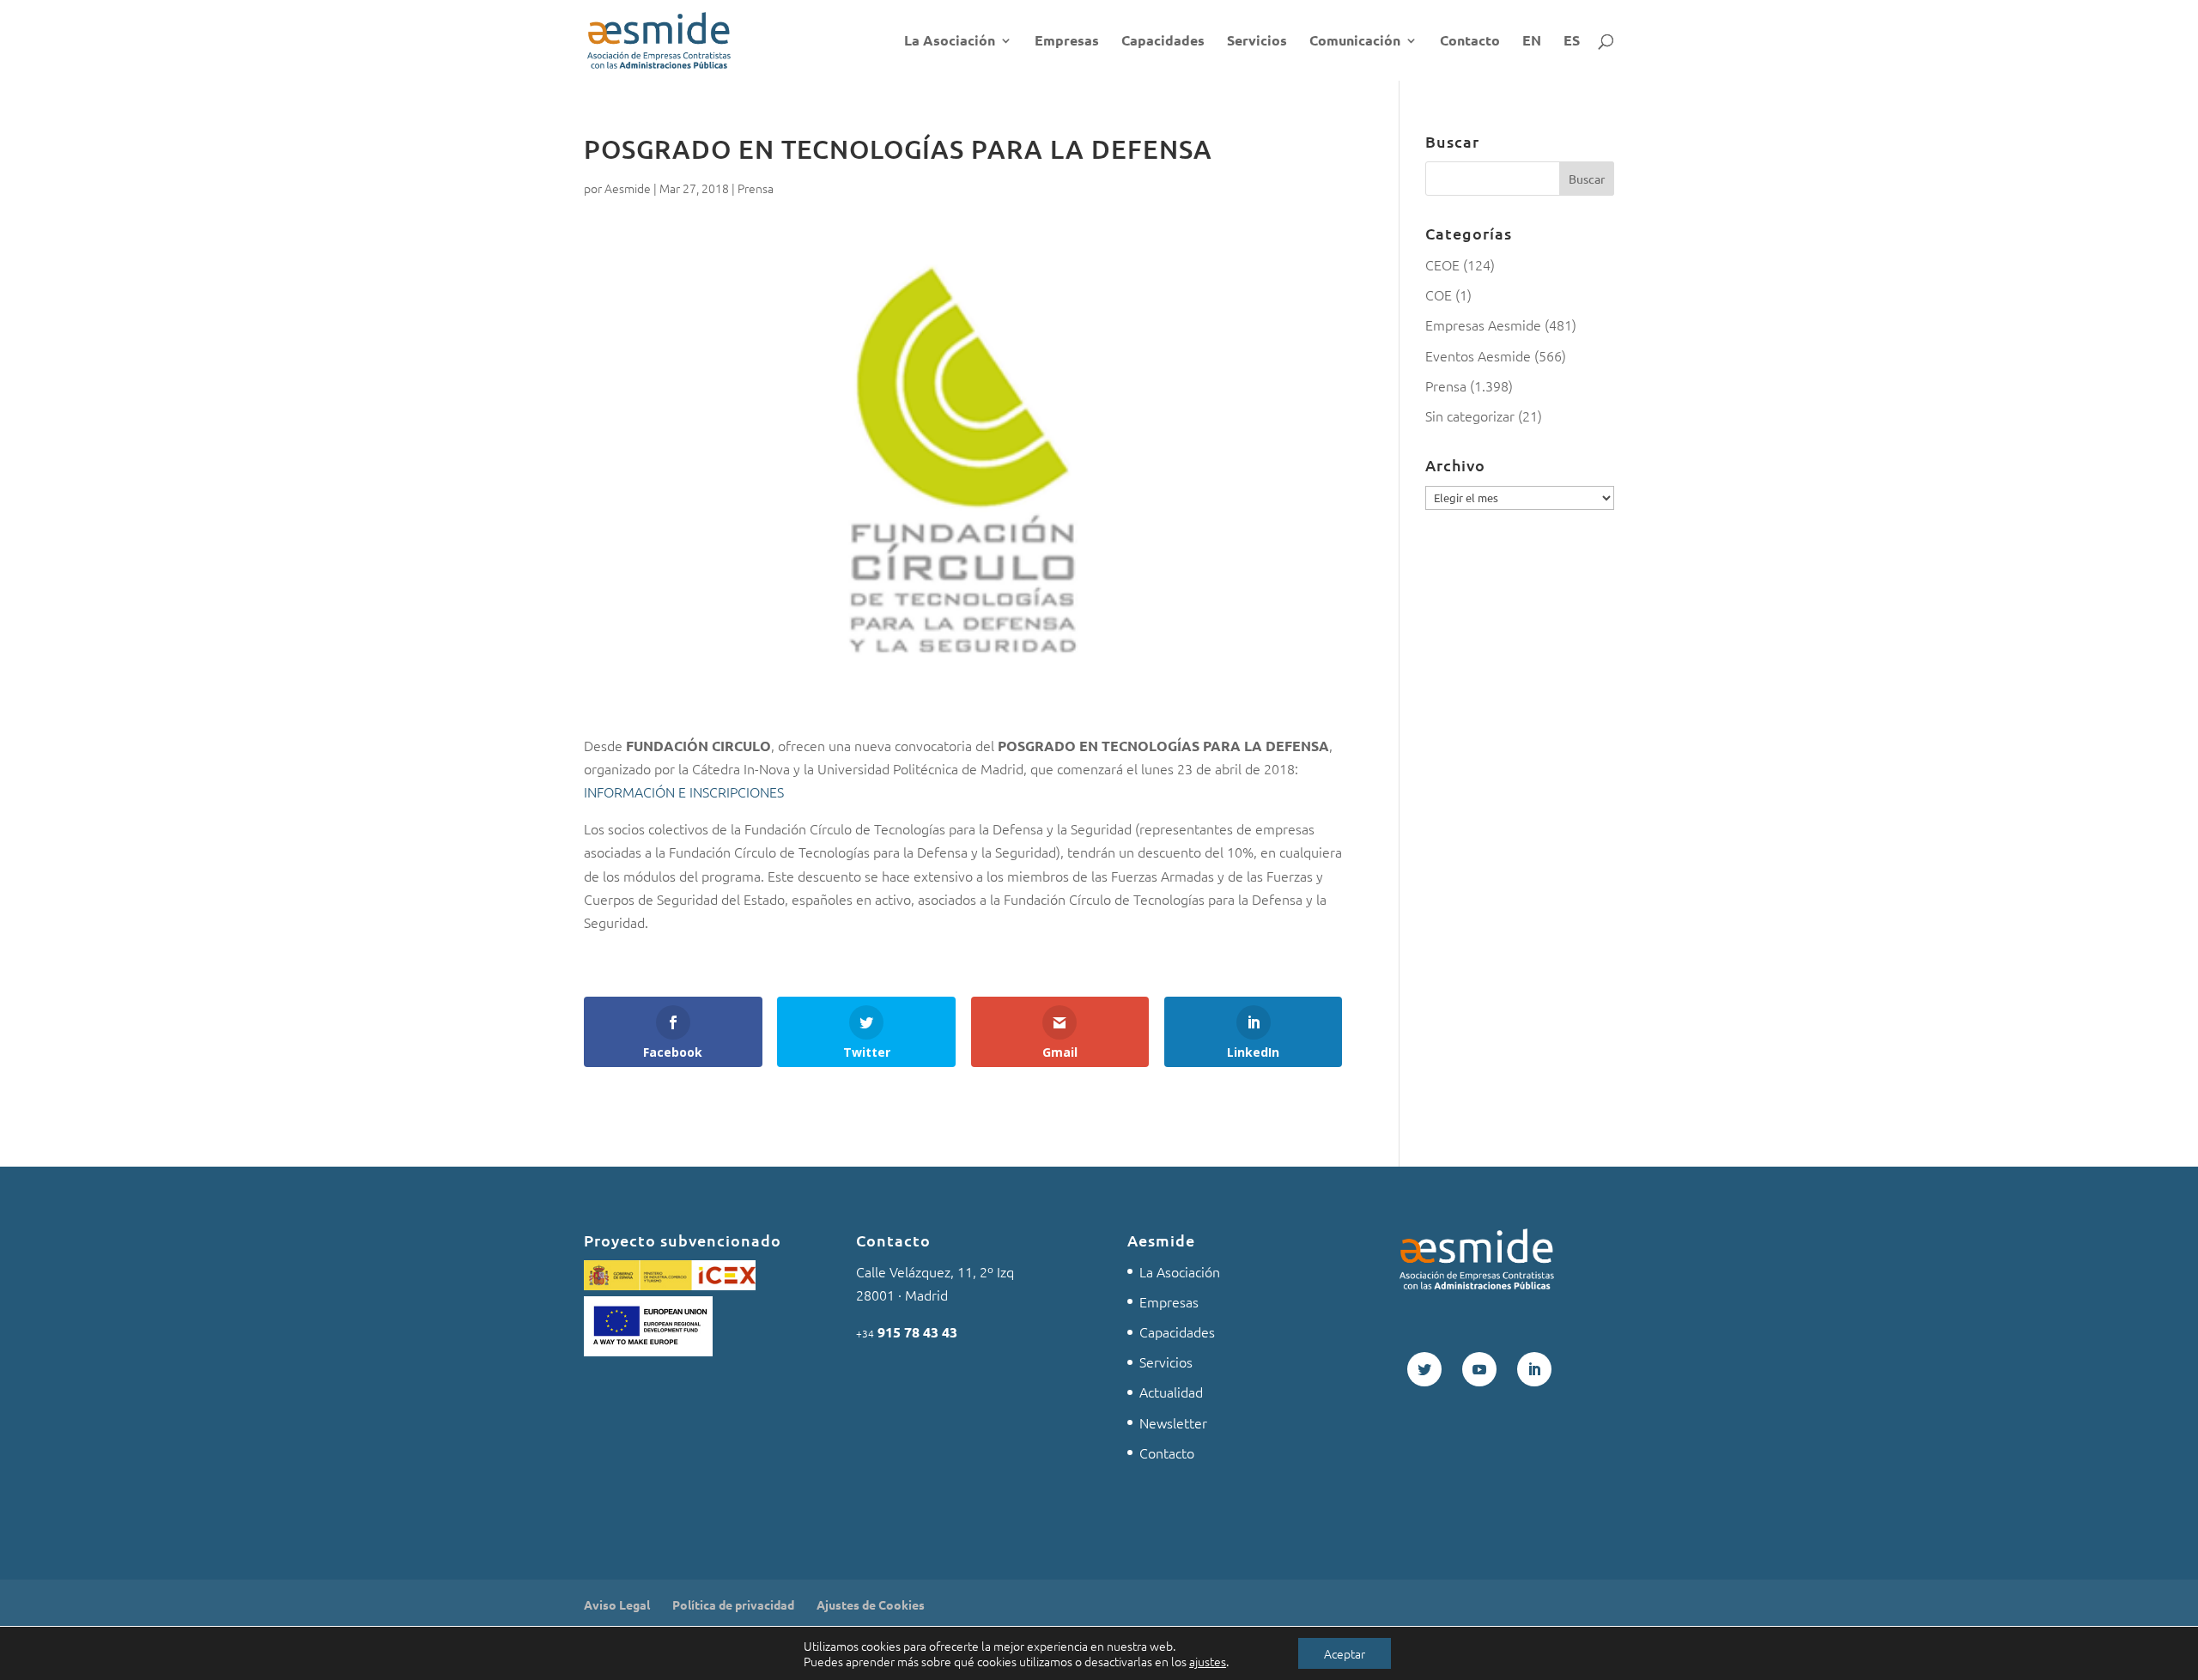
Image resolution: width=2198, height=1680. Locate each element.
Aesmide (628, 188)
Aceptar (1345, 1653)
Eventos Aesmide (1478, 355)
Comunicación (1355, 42)
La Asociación (950, 42)
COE (1439, 294)
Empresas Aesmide (1483, 324)
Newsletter (1173, 1422)
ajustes (1208, 1661)
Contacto (1470, 42)
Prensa (756, 188)
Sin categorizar (1470, 415)
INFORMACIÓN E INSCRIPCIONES (684, 791)
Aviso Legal (617, 1604)
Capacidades (1163, 42)
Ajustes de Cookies (871, 1604)
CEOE (1442, 264)
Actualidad (1171, 1392)
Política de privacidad (733, 1604)
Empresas (1067, 42)
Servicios (1257, 42)
